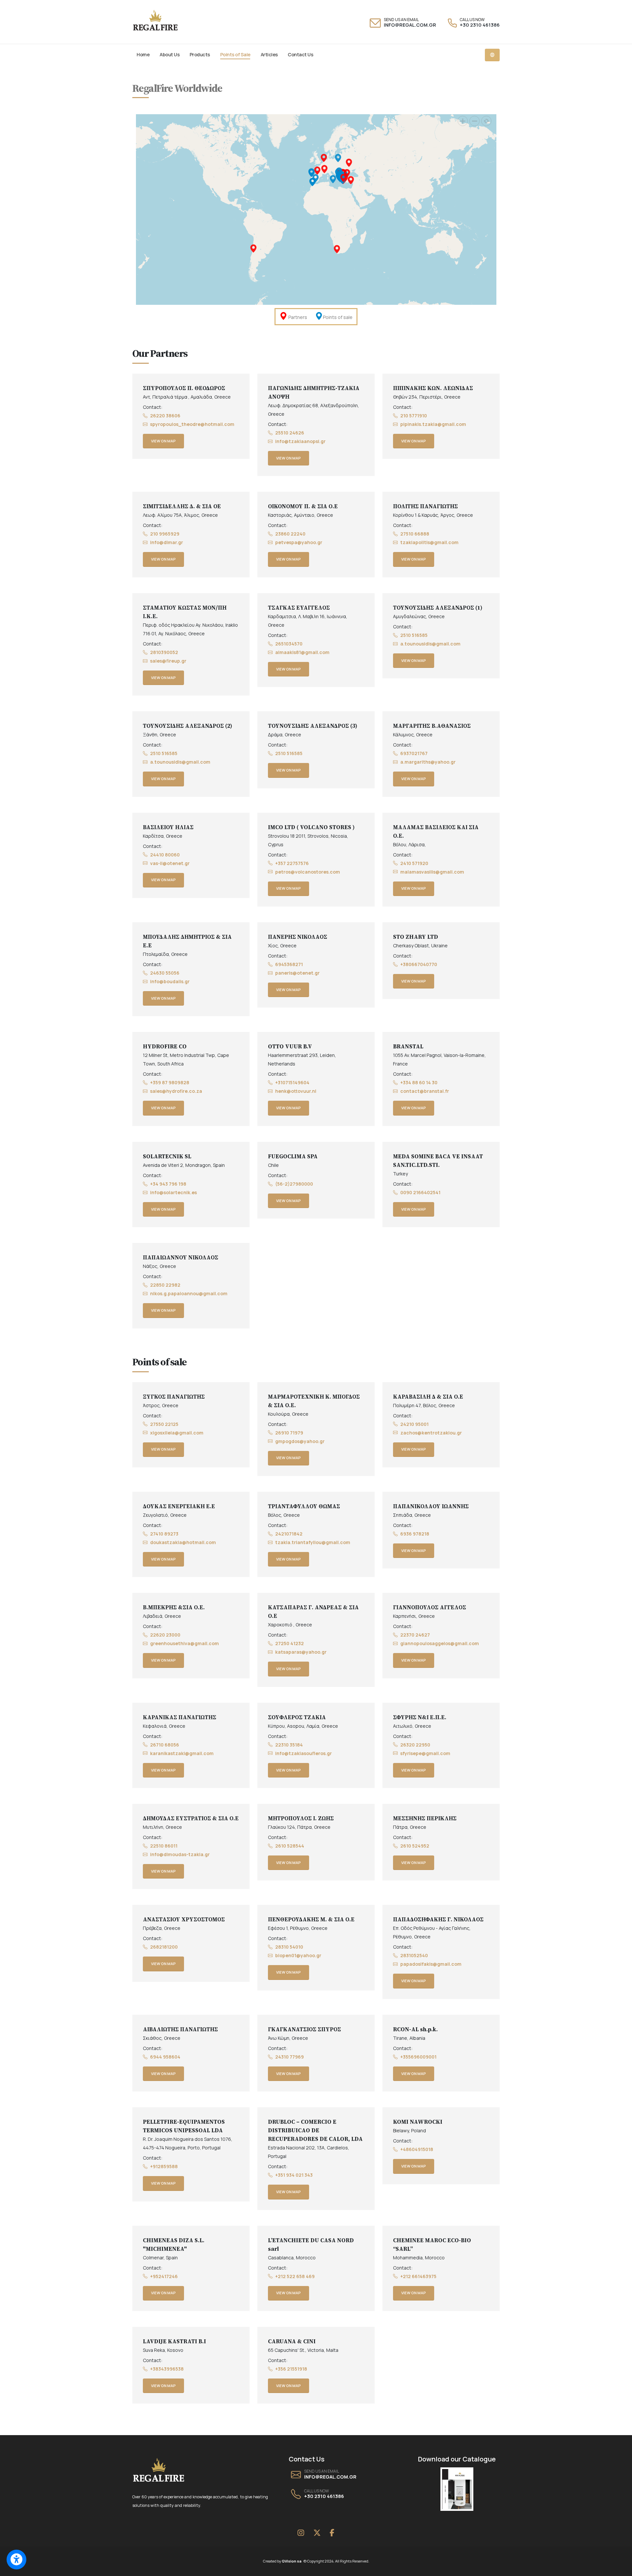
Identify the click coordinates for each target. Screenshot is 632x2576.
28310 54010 (289, 1947)
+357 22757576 (292, 863)
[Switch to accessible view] (16, 2560)
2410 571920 (414, 863)
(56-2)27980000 (294, 1184)
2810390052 (164, 652)
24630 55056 (165, 973)
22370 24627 (415, 1635)
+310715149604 (292, 1082)
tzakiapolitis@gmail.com (429, 542)
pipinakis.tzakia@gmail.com (433, 424)
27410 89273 (164, 1534)
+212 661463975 (418, 2276)
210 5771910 (414, 416)
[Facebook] (332, 2533)
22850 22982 (165, 1285)
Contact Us (300, 54)
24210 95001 (414, 1424)
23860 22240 (290, 534)
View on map (163, 441)
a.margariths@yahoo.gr (428, 762)
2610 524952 (415, 1846)
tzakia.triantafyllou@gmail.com (313, 1542)
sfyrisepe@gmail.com (425, 1753)
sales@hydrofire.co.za (176, 1091)
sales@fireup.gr (168, 661)
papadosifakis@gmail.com (431, 1964)
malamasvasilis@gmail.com (432, 872)
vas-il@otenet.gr (170, 863)
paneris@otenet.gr (297, 973)
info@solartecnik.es (173, 1192)
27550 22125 (164, 1424)
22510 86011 (164, 1846)
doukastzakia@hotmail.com (183, 1542)
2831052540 (414, 1955)
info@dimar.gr (167, 542)
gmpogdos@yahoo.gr (300, 1441)
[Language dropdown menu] (492, 55)
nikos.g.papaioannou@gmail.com (189, 1293)
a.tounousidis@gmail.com (430, 644)
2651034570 (289, 644)
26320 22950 (415, 1745)
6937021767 (414, 753)
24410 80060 (165, 855)
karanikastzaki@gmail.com (182, 1753)
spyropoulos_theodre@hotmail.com (192, 424)
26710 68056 (165, 1745)
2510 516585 (414, 635)
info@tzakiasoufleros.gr (303, 1753)
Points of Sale (235, 54)
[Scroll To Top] (620, 2569)
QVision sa (293, 2561)
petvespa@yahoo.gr (299, 542)
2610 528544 (290, 1846)
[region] (316, 209)
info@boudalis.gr (170, 981)
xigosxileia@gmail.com (177, 1433)
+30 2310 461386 (480, 25)
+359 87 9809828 (170, 1082)
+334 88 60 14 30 (419, 1082)
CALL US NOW (472, 20)
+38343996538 (167, 2369)
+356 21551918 (291, 2369)
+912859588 (164, 2166)
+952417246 (164, 2276)
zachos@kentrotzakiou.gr (431, 1433)
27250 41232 (290, 1643)
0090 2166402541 (420, 1192)
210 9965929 (165, 534)
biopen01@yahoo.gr (298, 1955)
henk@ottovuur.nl (296, 1091)
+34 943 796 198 (168, 1184)
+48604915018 (417, 2149)
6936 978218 (415, 1534)
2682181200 (164, 1947)
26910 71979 (289, 1433)
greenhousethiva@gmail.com (184, 1643)
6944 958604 (165, 2057)
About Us (170, 54)
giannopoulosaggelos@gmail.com (440, 1643)
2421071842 (289, 1534)
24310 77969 (290, 2057)
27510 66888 (415, 534)
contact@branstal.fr (425, 1091)
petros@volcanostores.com (308, 872)
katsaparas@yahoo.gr (301, 1652)
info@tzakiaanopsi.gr (300, 441)
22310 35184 (289, 1745)
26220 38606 (165, 416)
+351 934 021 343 (294, 2175)
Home (143, 54)
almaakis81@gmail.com (302, 652)
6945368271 (289, 964)
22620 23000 (165, 1635)
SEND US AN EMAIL (401, 20)
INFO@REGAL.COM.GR (410, 25)
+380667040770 (419, 964)
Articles (269, 54)
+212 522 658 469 (295, 2276)
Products (200, 54)
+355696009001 (418, 2057)
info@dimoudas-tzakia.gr (180, 1854)
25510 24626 (290, 433)
